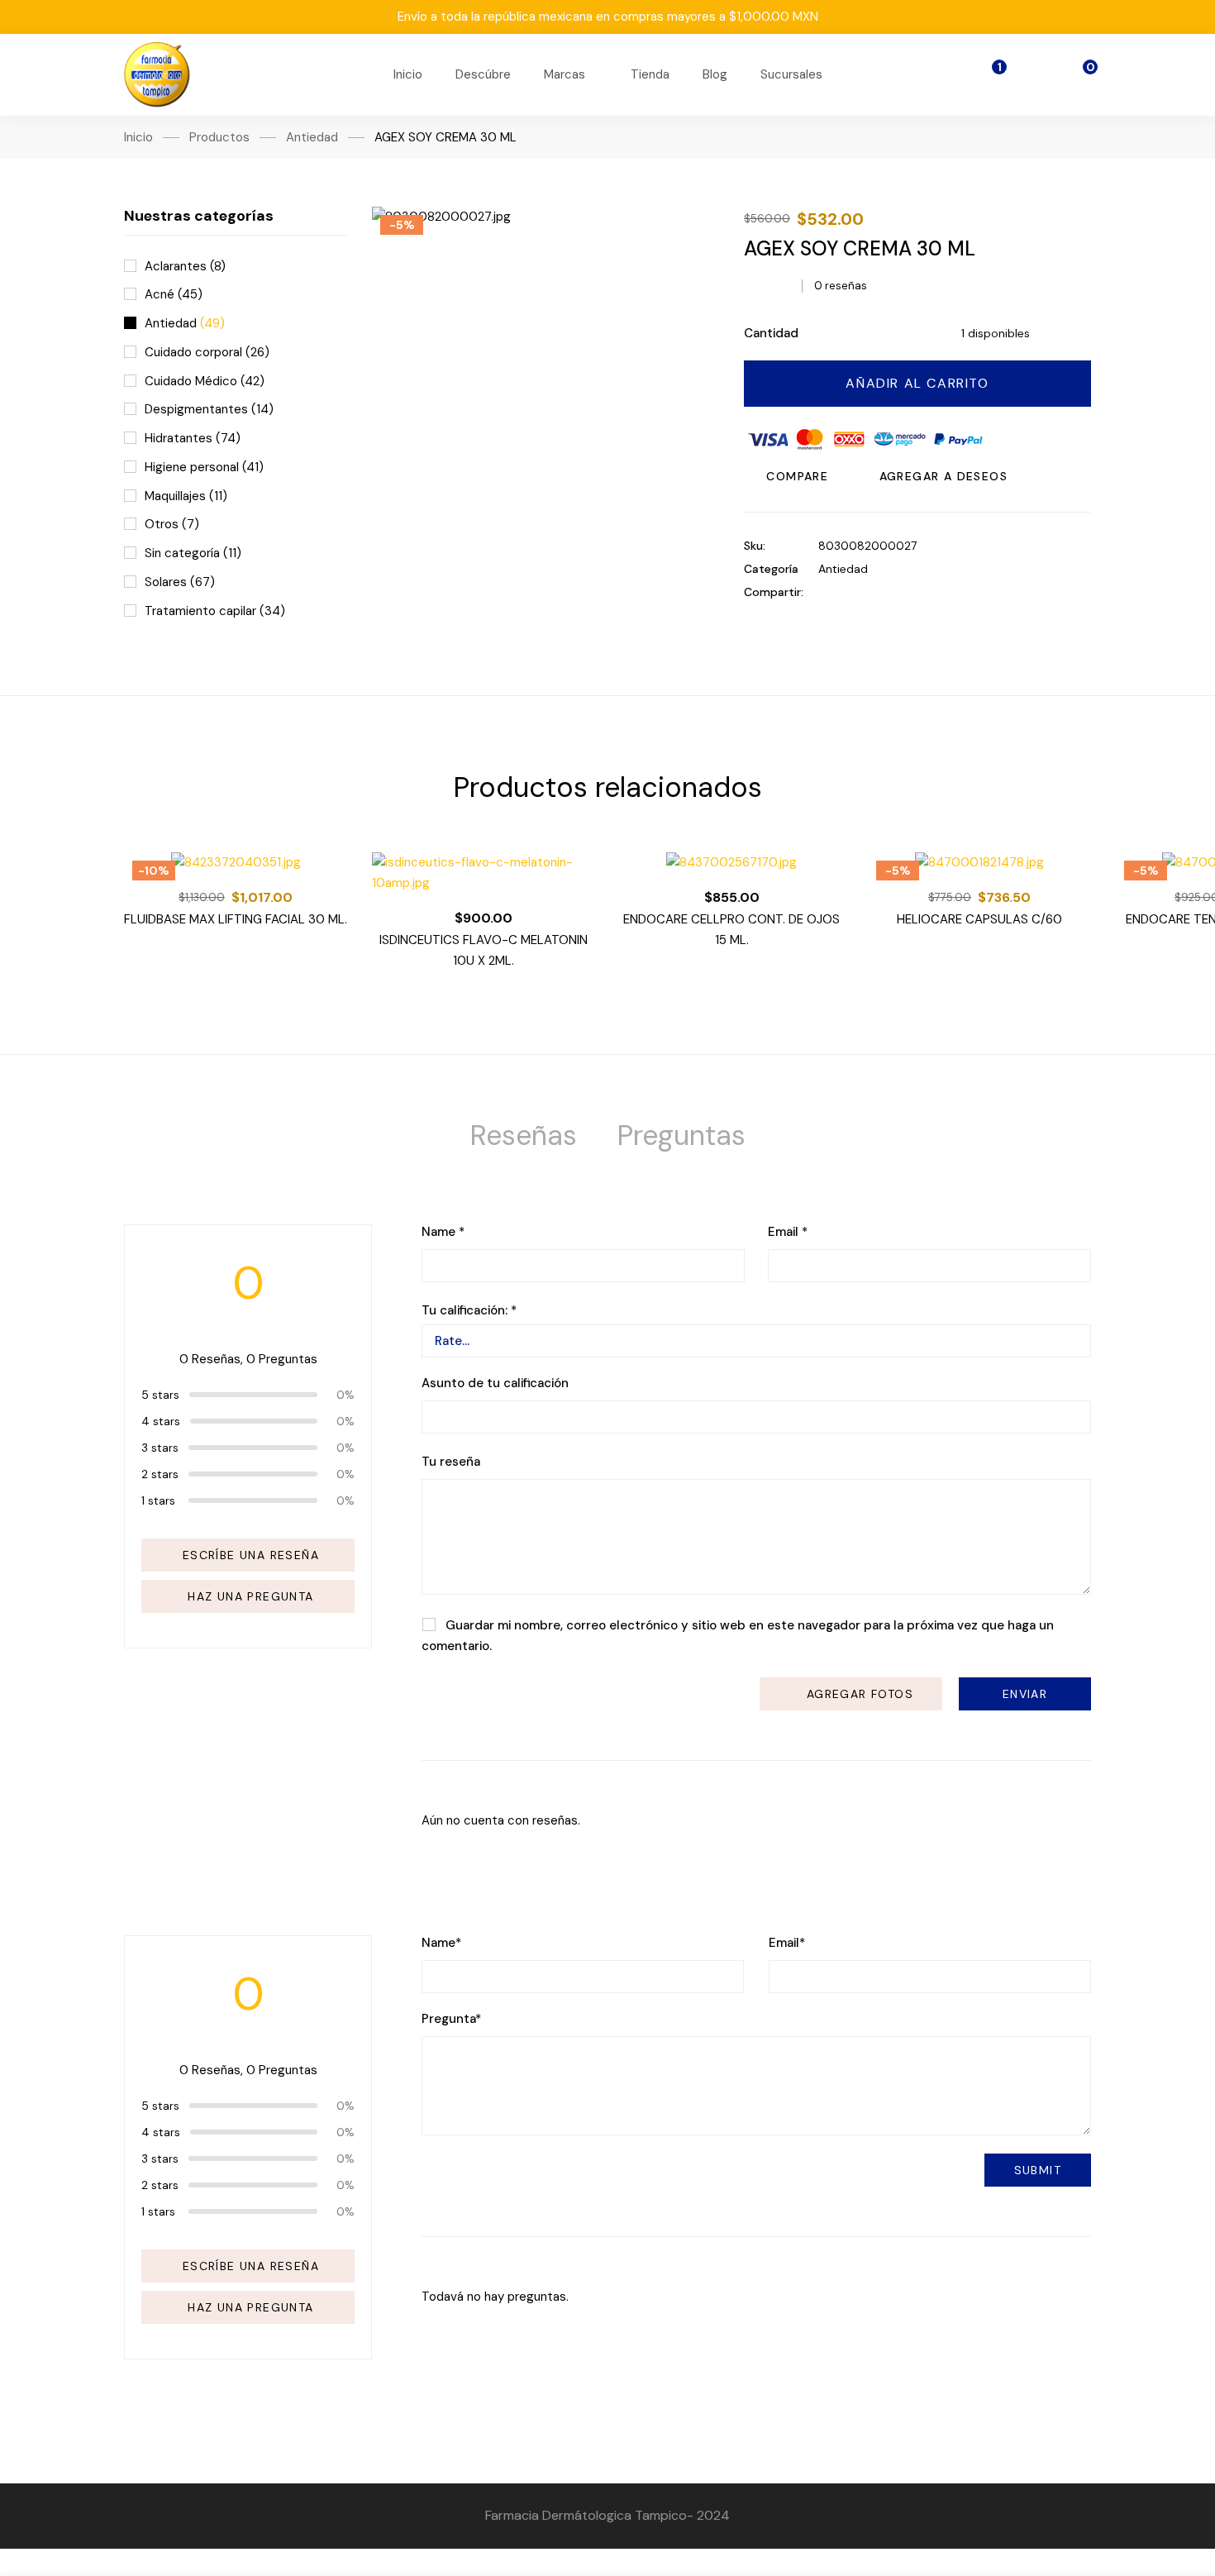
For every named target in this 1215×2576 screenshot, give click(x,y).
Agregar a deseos (943, 476)
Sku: (755, 546)
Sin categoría (193, 553)
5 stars (160, 1395)
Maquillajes (186, 496)
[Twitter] (848, 592)
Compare (797, 476)
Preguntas (681, 1135)
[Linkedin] (874, 592)
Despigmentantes (209, 409)
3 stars (160, 1448)
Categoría (771, 569)
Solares (180, 582)
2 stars (160, 1474)
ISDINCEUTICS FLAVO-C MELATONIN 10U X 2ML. (484, 950)
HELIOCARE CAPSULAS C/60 (979, 919)
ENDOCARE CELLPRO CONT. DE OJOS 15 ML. (731, 930)
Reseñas (523, 1135)
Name (443, 1232)
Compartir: (774, 592)
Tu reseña (451, 1462)
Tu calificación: (469, 1311)
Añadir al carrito (917, 383)
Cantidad (771, 333)
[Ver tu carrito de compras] (1079, 75)
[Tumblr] (900, 592)
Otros (172, 524)
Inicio (138, 137)
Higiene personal (204, 467)
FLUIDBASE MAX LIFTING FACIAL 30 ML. (236, 919)
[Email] (925, 592)
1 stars (158, 1500)
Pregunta (451, 2019)
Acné (174, 294)
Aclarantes (185, 266)
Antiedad (312, 137)
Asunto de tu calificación (495, 1383)
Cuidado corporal (207, 352)
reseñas (841, 286)
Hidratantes (193, 438)
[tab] (523, 1136)
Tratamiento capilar (215, 611)
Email (788, 1232)
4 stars (161, 1421)
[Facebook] (823, 592)
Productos (219, 137)
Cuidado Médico (205, 381)
